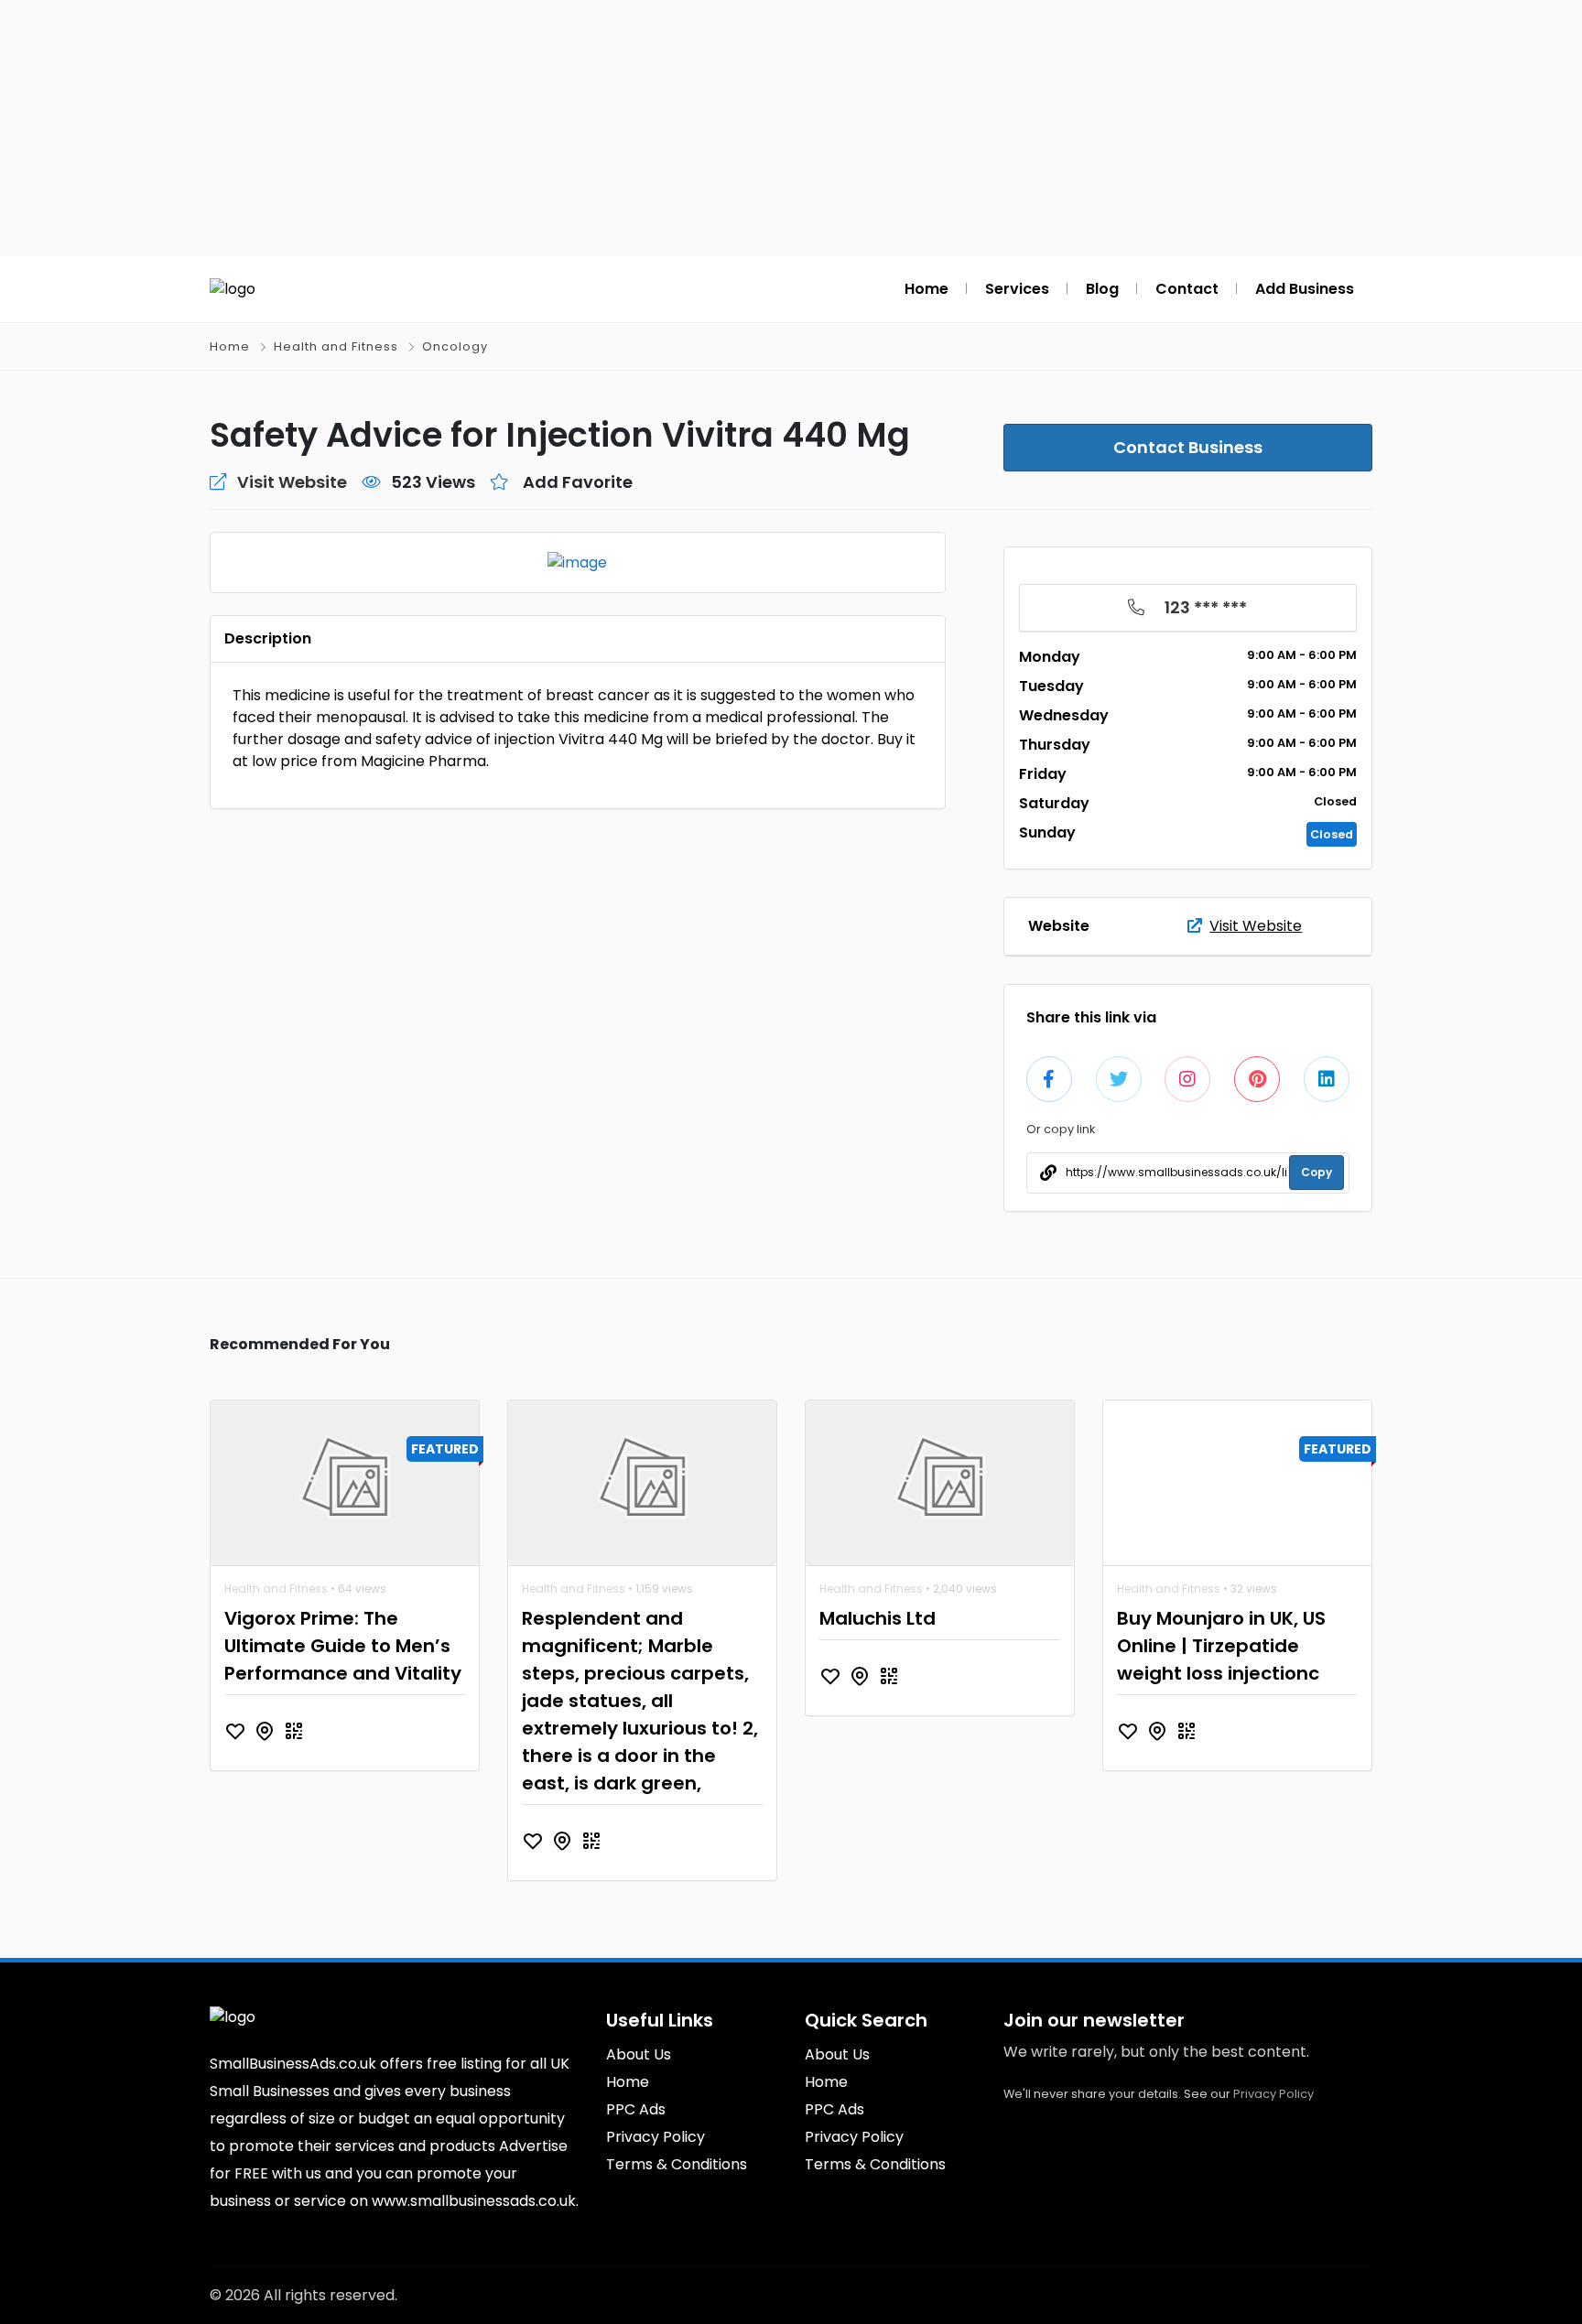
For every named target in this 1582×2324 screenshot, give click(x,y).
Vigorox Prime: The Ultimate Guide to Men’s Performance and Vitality (343, 1646)
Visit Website (1256, 926)
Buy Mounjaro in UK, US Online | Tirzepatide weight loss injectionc (1221, 1646)
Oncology (455, 346)
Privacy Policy (1273, 2094)
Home (230, 346)
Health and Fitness (336, 346)
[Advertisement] (791, 128)
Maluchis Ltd (878, 1618)
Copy (1317, 1172)
